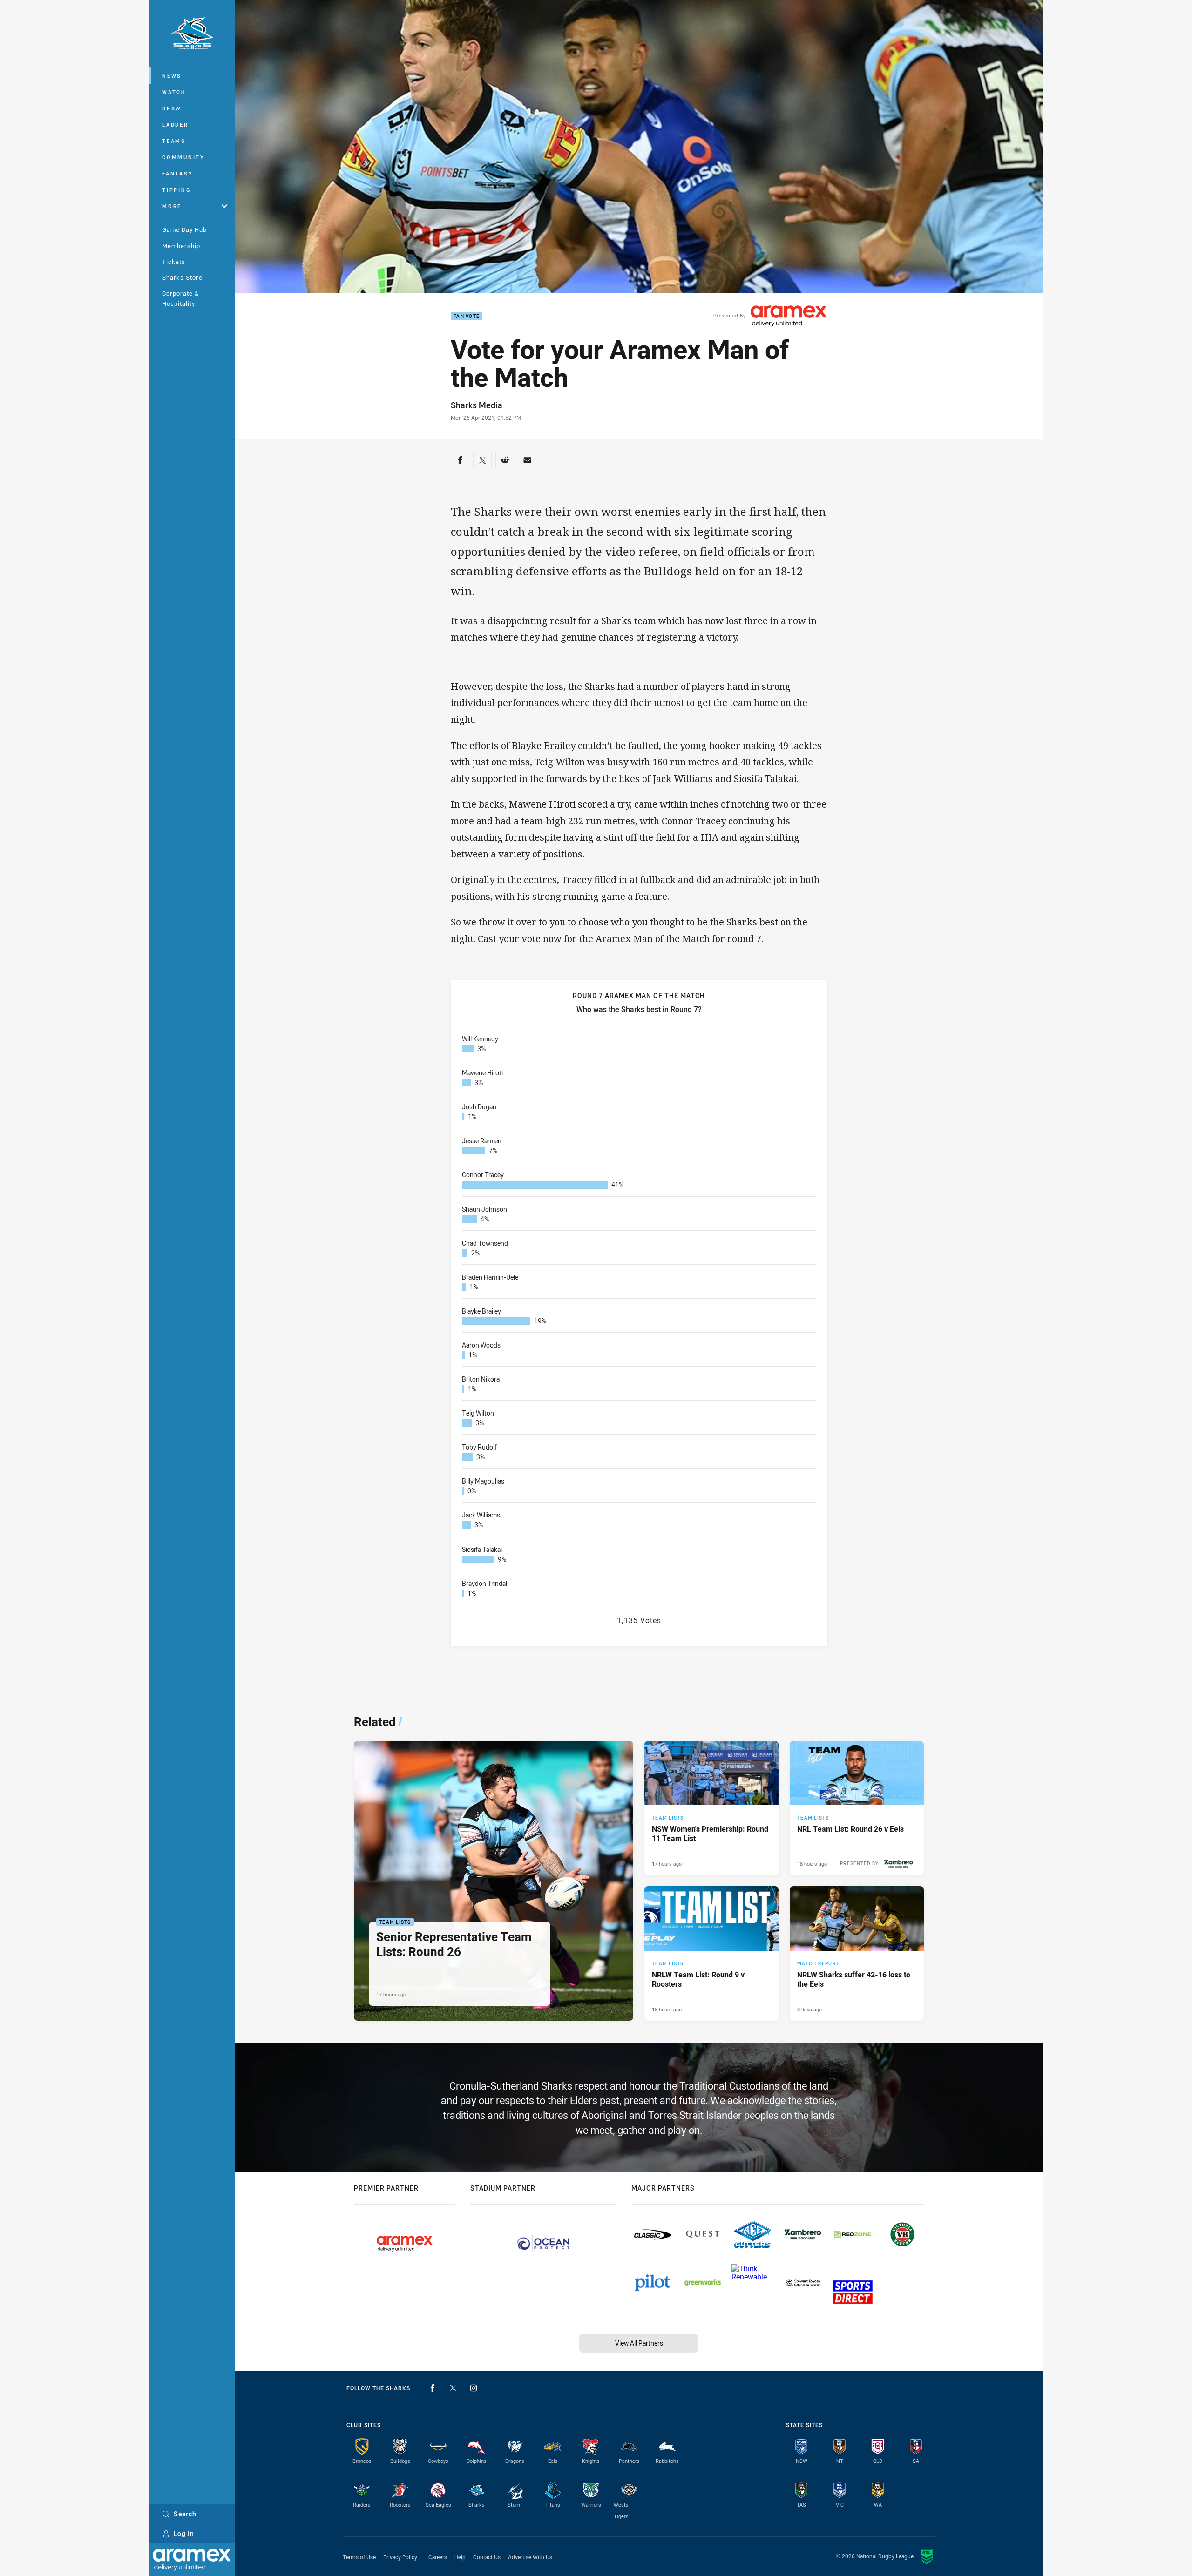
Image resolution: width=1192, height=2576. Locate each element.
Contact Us (487, 2557)
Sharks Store (182, 277)
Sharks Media (477, 405)
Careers (438, 2557)
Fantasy (177, 173)
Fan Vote (467, 316)
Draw (172, 108)
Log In (184, 2533)
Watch (174, 92)
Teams (174, 141)
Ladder (175, 125)
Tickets (174, 262)
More (172, 206)
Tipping (176, 190)
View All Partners (639, 2343)
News (172, 76)
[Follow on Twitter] (453, 2388)
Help (460, 2557)
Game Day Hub (184, 229)
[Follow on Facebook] (433, 2388)
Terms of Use (359, 2557)
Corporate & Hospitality (180, 298)
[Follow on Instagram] (474, 2388)
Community (183, 157)
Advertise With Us (530, 2557)
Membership (181, 246)
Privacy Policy (400, 2557)
